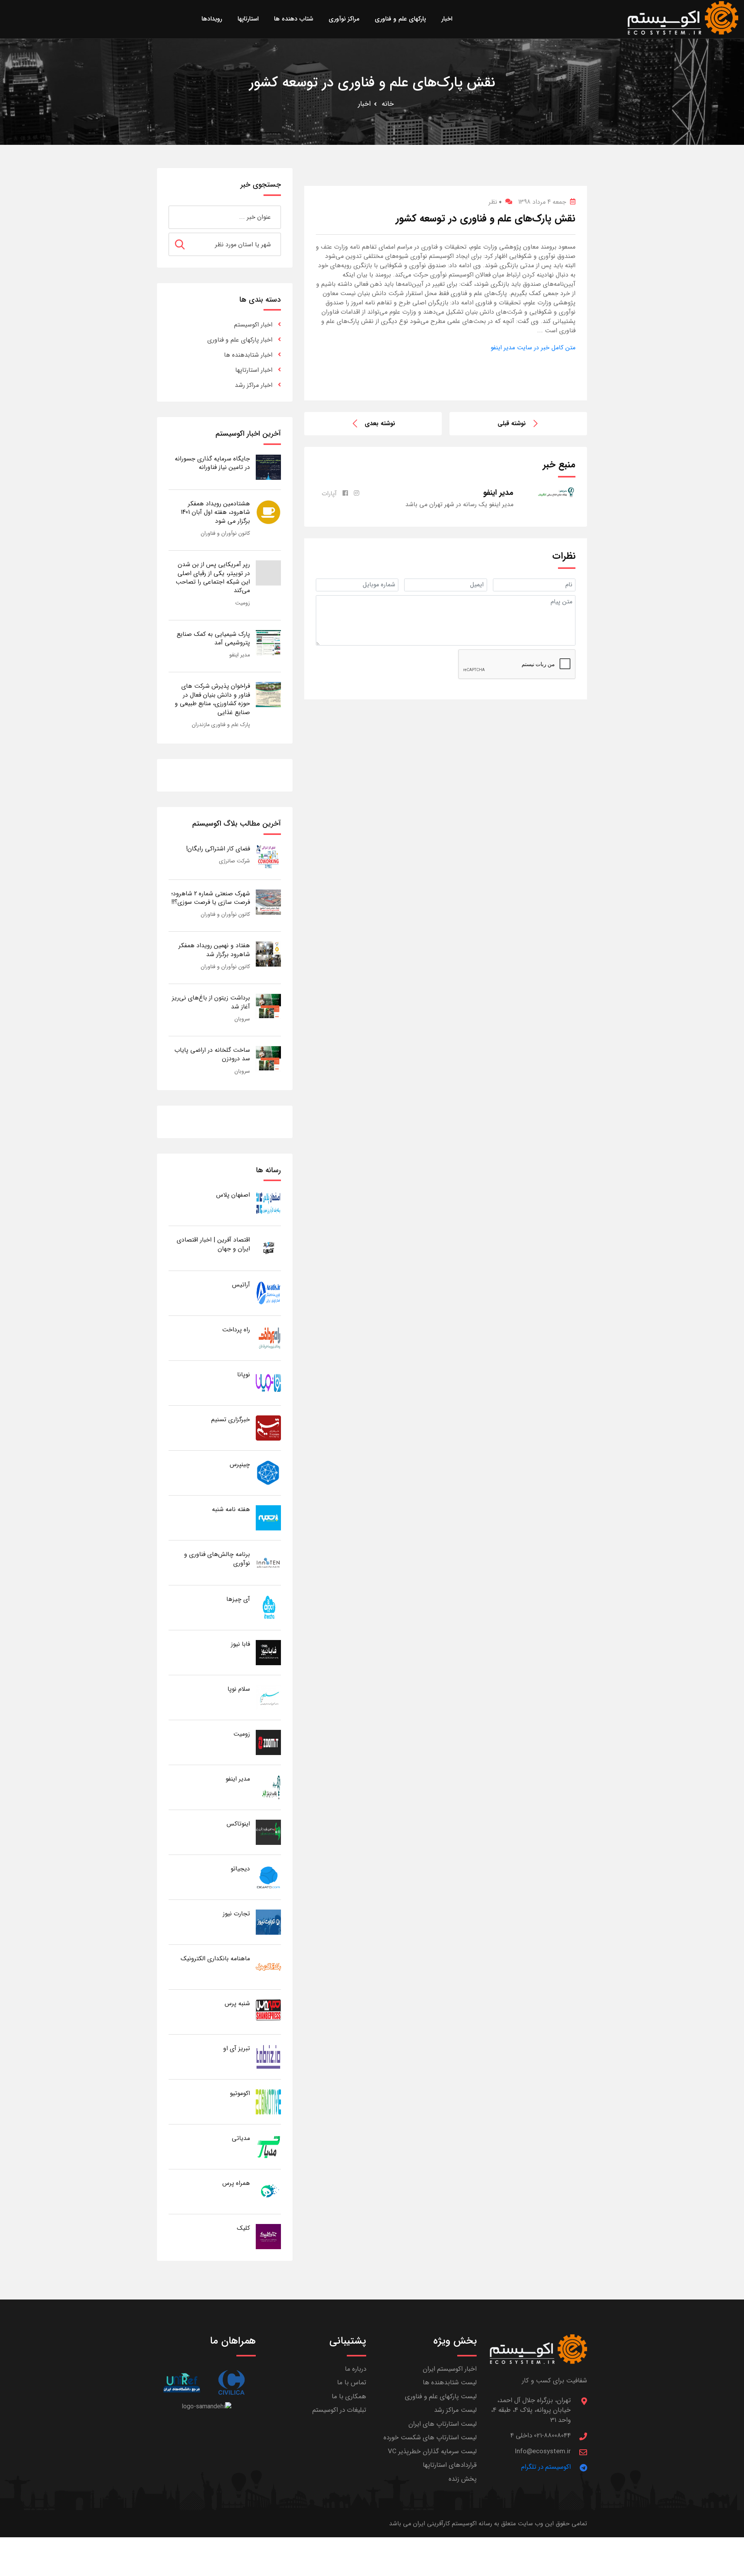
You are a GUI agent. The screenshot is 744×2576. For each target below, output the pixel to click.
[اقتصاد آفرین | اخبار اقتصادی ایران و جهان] (268, 1248)
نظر (495, 202)
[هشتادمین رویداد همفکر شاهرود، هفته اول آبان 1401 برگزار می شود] (268, 512)
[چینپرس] (268, 1473)
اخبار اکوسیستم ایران (450, 2369)
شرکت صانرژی (234, 861)
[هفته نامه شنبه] (268, 1517)
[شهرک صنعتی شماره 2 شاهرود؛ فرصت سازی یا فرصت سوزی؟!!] (268, 902)
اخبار (364, 104)
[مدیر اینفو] (268, 1787)
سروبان (242, 1019)
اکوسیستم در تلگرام (546, 2467)
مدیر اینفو (240, 655)
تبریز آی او (237, 2048)
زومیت (243, 603)
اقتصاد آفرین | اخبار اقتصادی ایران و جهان (213, 1244)
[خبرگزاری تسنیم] (268, 1428)
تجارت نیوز (236, 1914)
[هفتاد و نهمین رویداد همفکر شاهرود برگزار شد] (268, 954)
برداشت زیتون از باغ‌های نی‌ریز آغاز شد (211, 1002)
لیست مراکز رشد (455, 2410)
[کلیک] (268, 2236)
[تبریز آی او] (268, 2057)
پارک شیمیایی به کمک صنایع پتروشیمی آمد (213, 638)
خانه (388, 104)
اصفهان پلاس (233, 1195)
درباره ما (356, 2369)
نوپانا (244, 1375)
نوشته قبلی (512, 423)
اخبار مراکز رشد (254, 385)
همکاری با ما (349, 2397)
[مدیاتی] (268, 2146)
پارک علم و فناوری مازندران (221, 725)
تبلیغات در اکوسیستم (339, 2410)
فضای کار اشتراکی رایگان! (218, 849)
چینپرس (240, 1464)
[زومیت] (268, 1742)
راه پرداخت (236, 1330)
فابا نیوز (240, 1644)
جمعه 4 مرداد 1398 (542, 202)
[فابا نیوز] (268, 1652)
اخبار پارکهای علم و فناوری (240, 340)
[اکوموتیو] (268, 2101)
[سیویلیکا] (231, 2383)
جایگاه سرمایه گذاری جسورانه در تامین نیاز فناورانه (212, 463)
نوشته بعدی (380, 423)
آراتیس (241, 1285)
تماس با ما (352, 2383)
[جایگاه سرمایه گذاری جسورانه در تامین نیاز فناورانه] (268, 467)
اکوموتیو (240, 2093)
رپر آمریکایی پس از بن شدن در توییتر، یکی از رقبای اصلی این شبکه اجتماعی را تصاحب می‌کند (213, 577)
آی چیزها (238, 1599)
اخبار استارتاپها (254, 370)
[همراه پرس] (268, 2191)
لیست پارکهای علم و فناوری (441, 2397)
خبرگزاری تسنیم (231, 1419)
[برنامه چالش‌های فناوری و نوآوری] (268, 1562)
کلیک (243, 2228)
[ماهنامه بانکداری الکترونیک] (268, 1967)
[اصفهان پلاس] (268, 1203)
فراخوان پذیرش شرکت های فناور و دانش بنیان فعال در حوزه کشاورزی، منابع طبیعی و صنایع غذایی (212, 699)
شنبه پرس (237, 2003)
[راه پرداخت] (268, 1338)
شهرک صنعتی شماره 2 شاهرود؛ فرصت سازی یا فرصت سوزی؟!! (211, 898)
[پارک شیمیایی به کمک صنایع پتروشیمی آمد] (268, 642)
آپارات (329, 494)
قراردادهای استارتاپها (450, 2465)
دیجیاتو (240, 1869)
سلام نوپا (239, 1689)
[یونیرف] (182, 2383)
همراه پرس (236, 2183)
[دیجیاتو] (268, 1877)
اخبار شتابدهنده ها (248, 355)
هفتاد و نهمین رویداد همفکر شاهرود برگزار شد (214, 950)
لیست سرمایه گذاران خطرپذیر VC (432, 2451)
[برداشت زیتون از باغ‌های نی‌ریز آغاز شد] (268, 1006)
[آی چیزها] (268, 1607)
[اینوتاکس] (268, 1832)
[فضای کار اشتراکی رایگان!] (268, 857)
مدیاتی (241, 2138)
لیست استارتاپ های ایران (443, 2424)
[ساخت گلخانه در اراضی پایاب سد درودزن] (268, 1058)
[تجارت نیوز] (268, 1922)
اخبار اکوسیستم (253, 325)
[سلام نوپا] (268, 1697)
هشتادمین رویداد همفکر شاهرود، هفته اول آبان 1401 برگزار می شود (215, 512)
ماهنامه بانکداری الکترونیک (215, 1959)
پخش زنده (463, 2479)
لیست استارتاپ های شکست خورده (430, 2438)
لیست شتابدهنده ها (450, 2383)
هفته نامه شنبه (231, 1509)
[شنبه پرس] (268, 2012)
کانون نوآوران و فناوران (225, 533)
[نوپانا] (268, 1383)
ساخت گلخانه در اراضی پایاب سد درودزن (212, 1054)
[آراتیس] (268, 1293)
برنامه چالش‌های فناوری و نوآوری (217, 1558)
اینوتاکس (238, 1824)
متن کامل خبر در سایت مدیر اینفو (533, 348)
